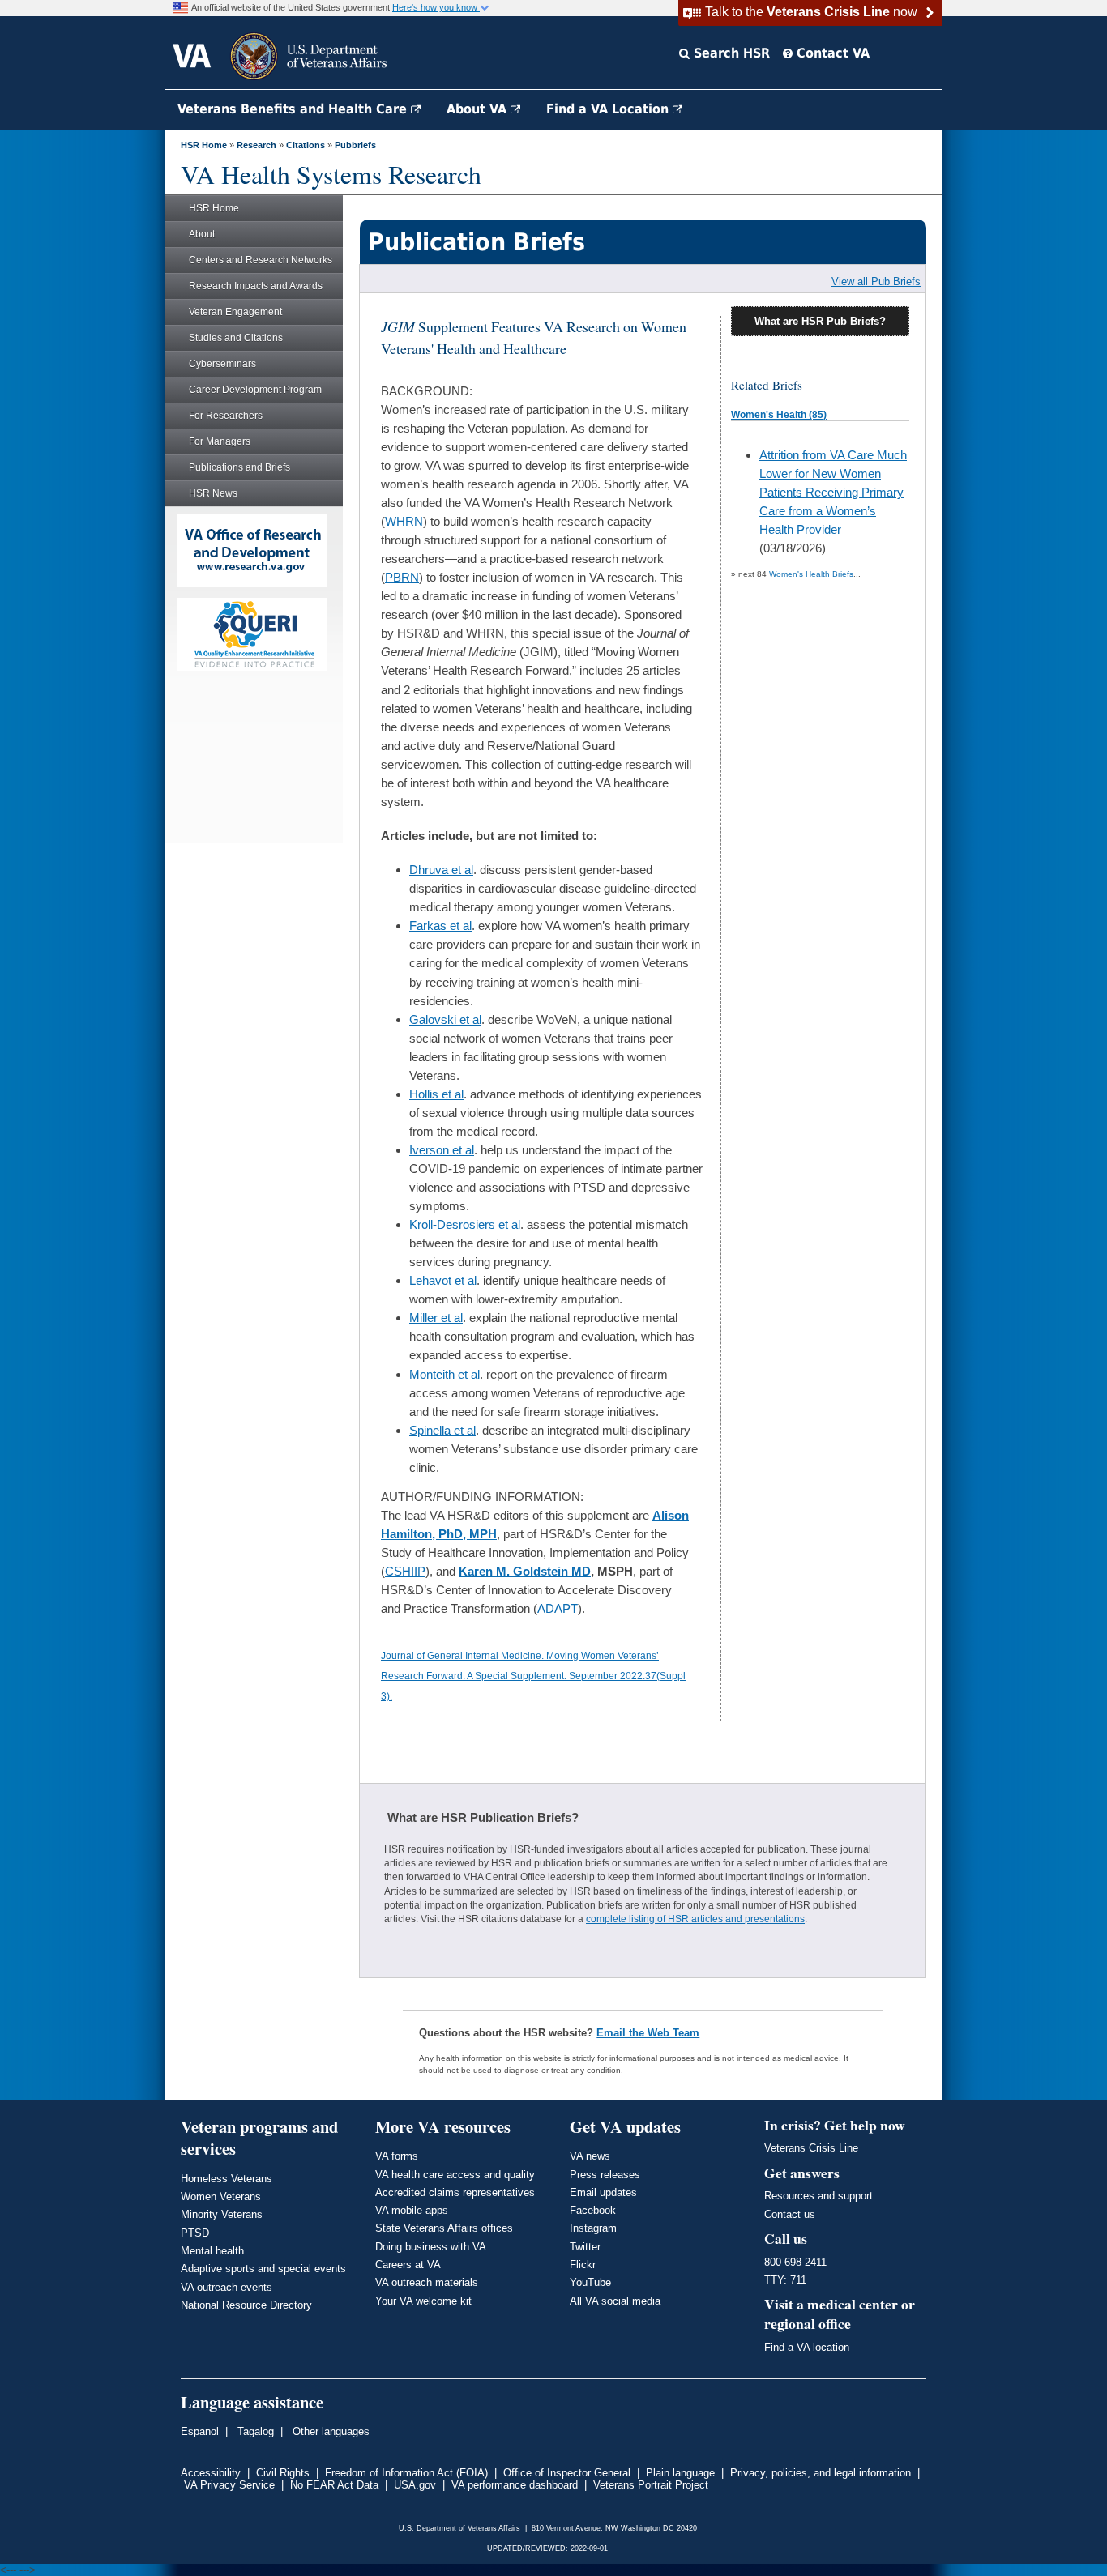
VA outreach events (227, 2287)
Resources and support (818, 2196)
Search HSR (730, 53)
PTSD (195, 2233)
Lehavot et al (443, 1280)
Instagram (593, 2228)
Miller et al (436, 1318)
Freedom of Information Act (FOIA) (406, 2473)
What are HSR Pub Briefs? (820, 321)
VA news (590, 2156)
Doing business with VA (431, 2247)
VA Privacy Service (229, 2485)
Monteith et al (445, 1374)
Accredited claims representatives (455, 2192)
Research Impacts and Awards (256, 286)
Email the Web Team (648, 2033)
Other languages (329, 2431)
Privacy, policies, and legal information (821, 2473)
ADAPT (558, 1608)
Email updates (603, 2192)
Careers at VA (408, 2265)
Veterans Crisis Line (811, 2148)
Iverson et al (442, 1150)
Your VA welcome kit (423, 2301)
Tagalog (254, 2431)
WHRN (404, 521)
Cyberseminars (222, 364)
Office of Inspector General (567, 2473)
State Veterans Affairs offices (444, 2228)
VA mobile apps (412, 2210)
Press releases (605, 2175)
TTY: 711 (785, 2280)
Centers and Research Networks (261, 260)
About (202, 234)
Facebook (593, 2210)
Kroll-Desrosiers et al (465, 1224)
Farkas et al (440, 925)
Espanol (200, 2431)
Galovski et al (445, 1019)
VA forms (397, 2156)
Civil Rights (283, 2473)
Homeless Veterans (227, 2179)
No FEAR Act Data (334, 2485)
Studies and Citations (236, 338)
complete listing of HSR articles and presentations (695, 1919)
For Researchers (226, 416)
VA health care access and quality (455, 2175)
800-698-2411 (795, 2262)
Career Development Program (255, 390)
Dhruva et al (441, 870)
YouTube (590, 2282)
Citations (306, 145)
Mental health (212, 2251)
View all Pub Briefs (876, 281)
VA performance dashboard (515, 2485)
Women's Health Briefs (811, 574)
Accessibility (211, 2473)
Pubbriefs (355, 145)
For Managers (220, 441)
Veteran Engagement (235, 312)
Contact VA (831, 53)
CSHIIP (405, 1571)
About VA (479, 109)
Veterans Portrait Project (651, 2485)
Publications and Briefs (239, 467)
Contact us (790, 2214)
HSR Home (204, 145)
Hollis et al (436, 1094)
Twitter (585, 2247)
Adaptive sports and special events (263, 2269)
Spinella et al (442, 1430)
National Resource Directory (246, 2305)
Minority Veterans (222, 2214)
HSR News (213, 493)
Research (256, 145)
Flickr (583, 2265)
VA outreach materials (427, 2282)
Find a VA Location (609, 109)
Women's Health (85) (779, 415)
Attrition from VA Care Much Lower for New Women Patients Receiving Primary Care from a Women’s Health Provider (833, 492)
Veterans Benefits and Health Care (294, 109)
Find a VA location (807, 2347)
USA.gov (415, 2485)
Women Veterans (221, 2196)
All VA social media (615, 2301)
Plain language (680, 2473)
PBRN (402, 577)
